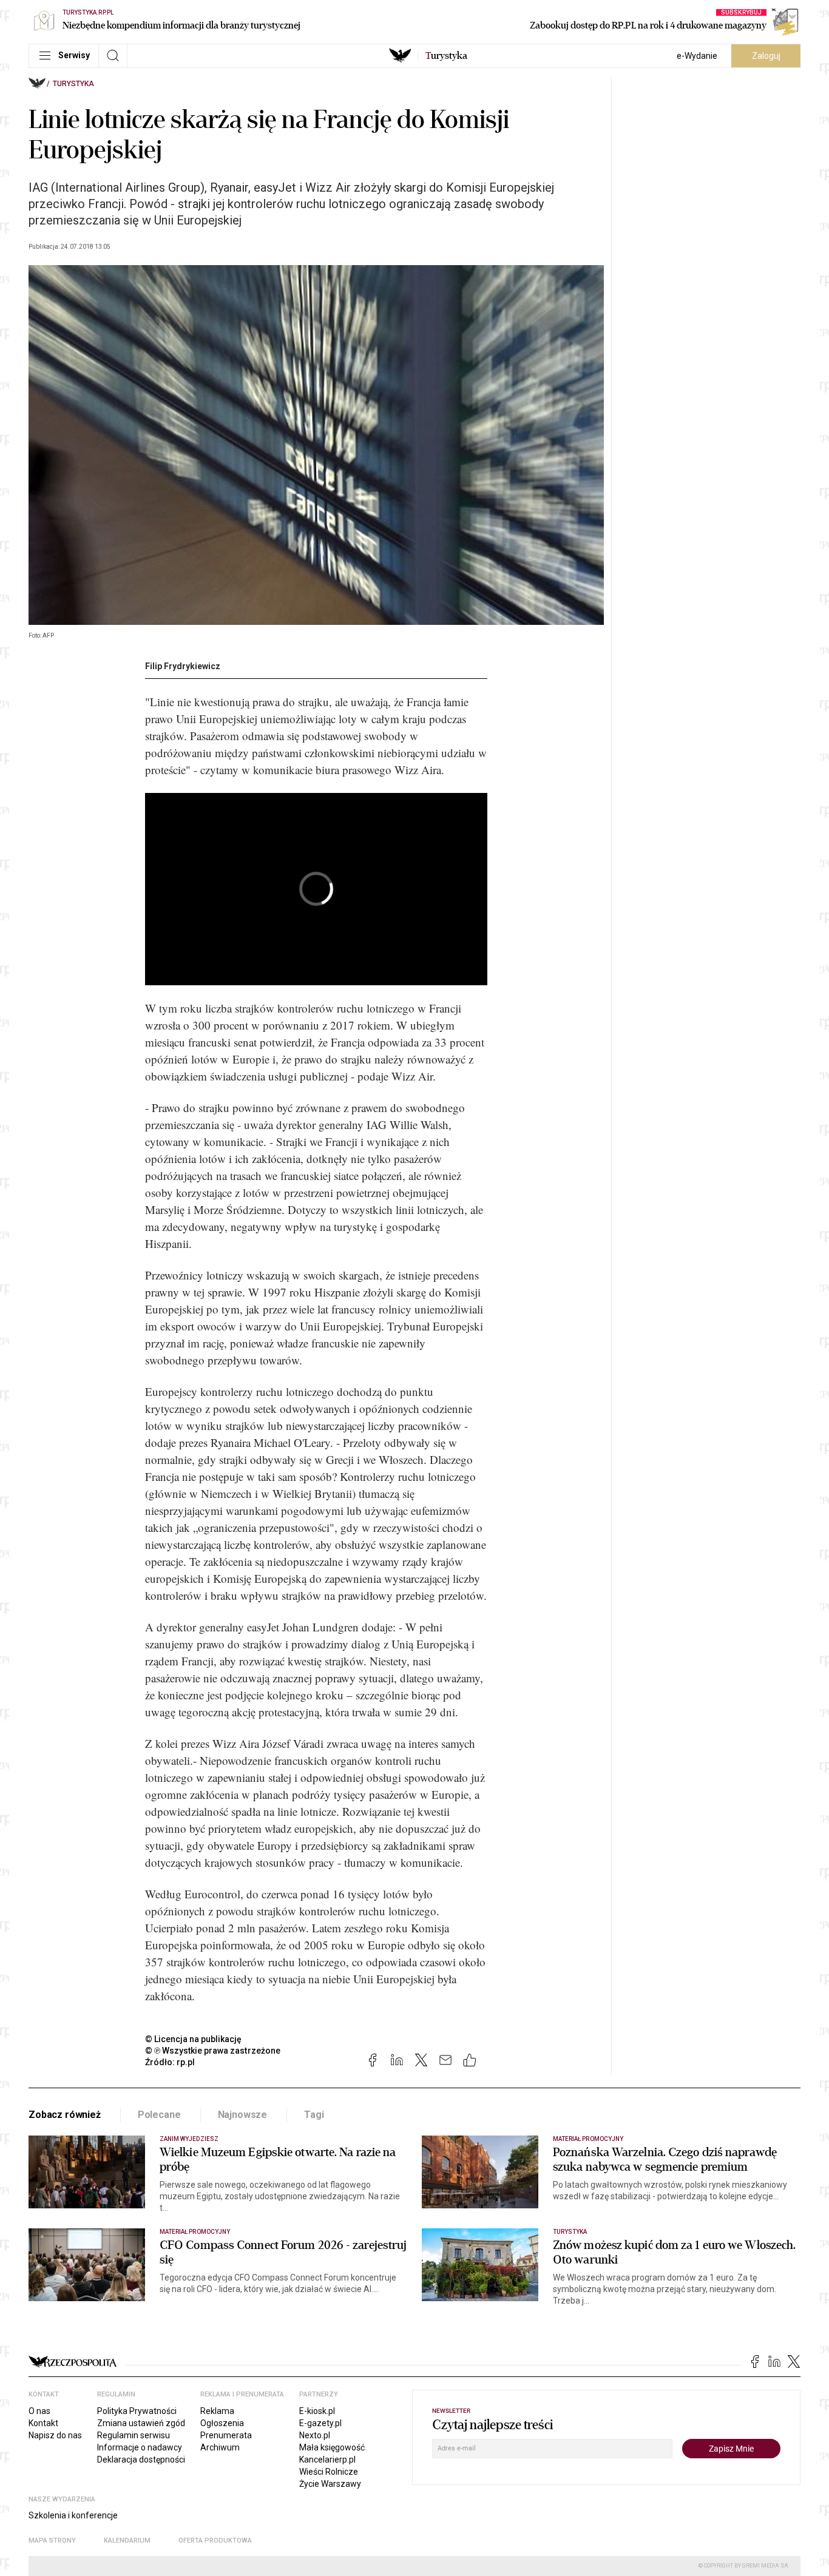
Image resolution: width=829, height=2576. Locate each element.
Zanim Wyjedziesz (189, 2139)
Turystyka (73, 84)
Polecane (159, 2115)
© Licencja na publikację (194, 2039)
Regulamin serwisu (134, 2435)
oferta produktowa (215, 2541)
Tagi (314, 2115)
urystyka (446, 56)
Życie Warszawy (330, 2484)
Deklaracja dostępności (141, 2460)
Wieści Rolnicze (329, 2472)
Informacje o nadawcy (140, 2447)
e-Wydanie (697, 56)
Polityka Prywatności (137, 2411)
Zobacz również (65, 2115)
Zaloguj (766, 56)
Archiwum (220, 2447)
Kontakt (43, 2423)
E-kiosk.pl (317, 2411)
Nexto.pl (315, 2435)
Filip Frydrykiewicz (183, 666)
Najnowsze (243, 2115)
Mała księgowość (332, 2447)
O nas (39, 2411)
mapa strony (52, 2541)
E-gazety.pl (320, 2423)
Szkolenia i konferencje (73, 2515)
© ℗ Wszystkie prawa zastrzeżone (213, 2051)
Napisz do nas (55, 2435)
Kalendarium (127, 2541)
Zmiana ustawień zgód (141, 2423)
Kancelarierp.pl (327, 2460)
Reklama (217, 2411)
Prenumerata (226, 2435)
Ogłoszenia (222, 2423)
